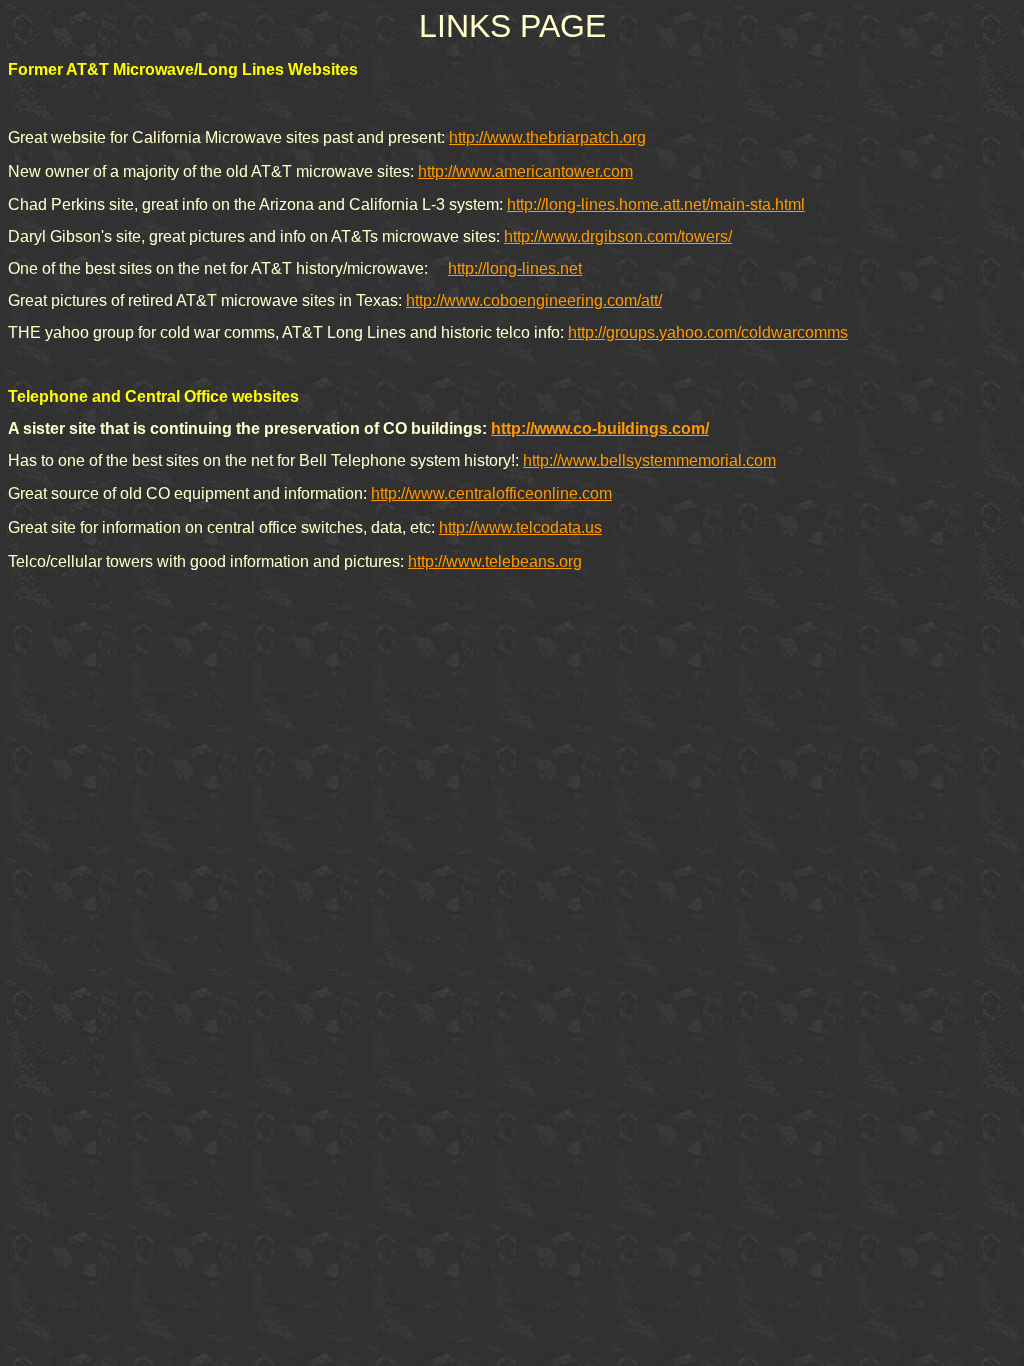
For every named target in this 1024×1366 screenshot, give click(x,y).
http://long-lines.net (515, 268)
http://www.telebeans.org (495, 561)
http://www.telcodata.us (520, 527)
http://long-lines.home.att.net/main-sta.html (656, 204)
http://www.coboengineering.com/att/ (534, 300)
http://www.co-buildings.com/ (600, 428)
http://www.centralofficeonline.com (491, 493)
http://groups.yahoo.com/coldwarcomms (708, 332)
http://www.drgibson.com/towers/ (618, 236)
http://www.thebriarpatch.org (547, 137)
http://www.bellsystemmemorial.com (649, 460)
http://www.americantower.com (525, 171)
